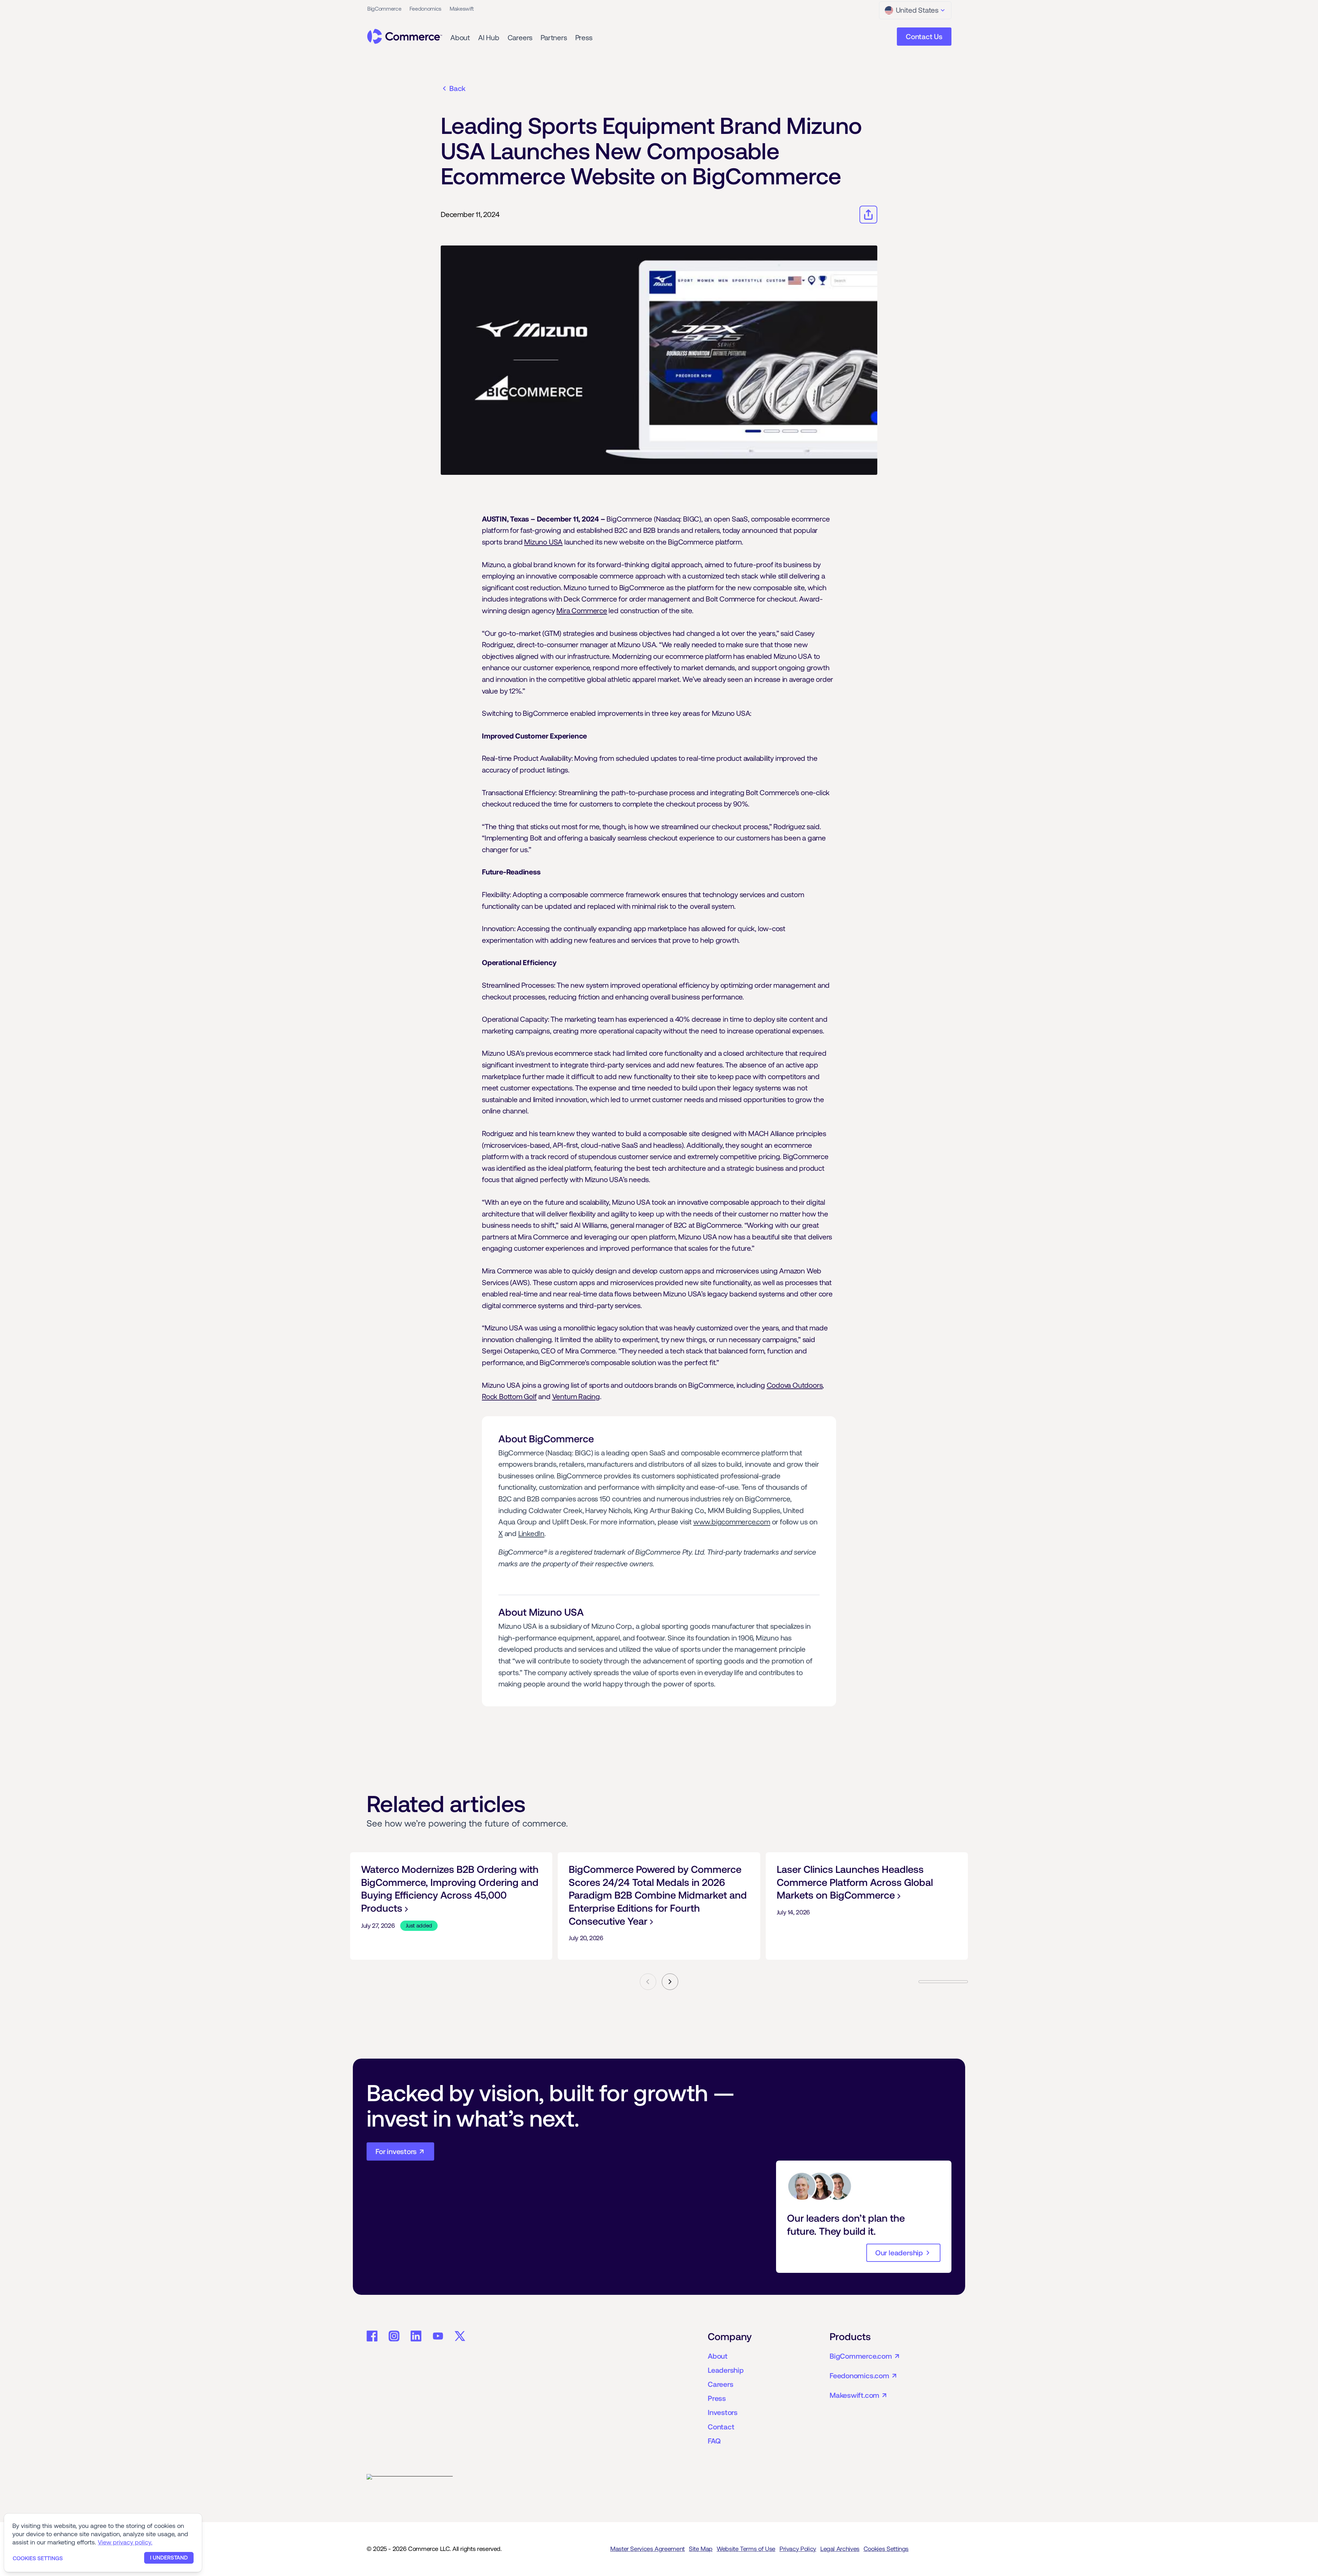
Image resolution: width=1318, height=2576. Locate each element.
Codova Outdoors (795, 1385)
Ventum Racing (576, 1396)
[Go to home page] (405, 36)
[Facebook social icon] (372, 2336)
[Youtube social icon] (438, 2336)
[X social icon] (460, 2336)
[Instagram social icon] (394, 2336)
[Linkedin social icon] (416, 2336)
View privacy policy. (125, 2542)
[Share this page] (868, 215)
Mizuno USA (543, 542)
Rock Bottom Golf (509, 1396)
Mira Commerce (582, 611)
